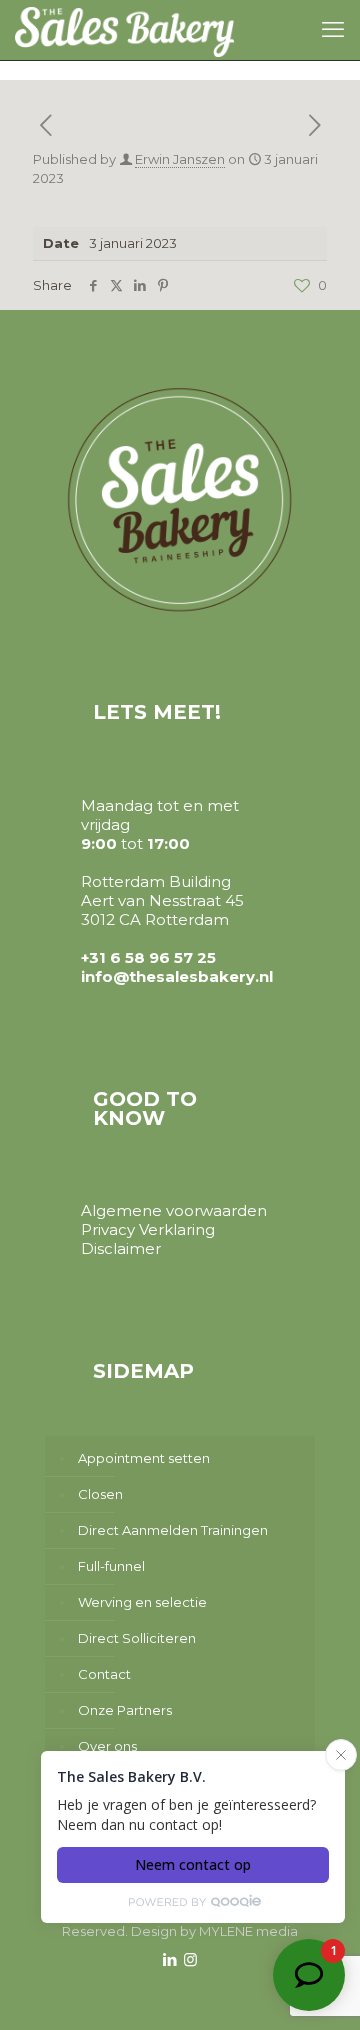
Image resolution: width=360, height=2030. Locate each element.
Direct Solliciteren (137, 1638)
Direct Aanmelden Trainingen (173, 1530)
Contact (104, 1674)
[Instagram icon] (190, 1959)
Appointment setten (144, 1458)
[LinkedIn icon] (169, 1959)
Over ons (107, 1746)
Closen (100, 1494)
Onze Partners (125, 1710)
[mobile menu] (333, 30)
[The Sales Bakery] (124, 30)
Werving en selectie (142, 1602)
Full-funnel (111, 1566)
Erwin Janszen (180, 159)
